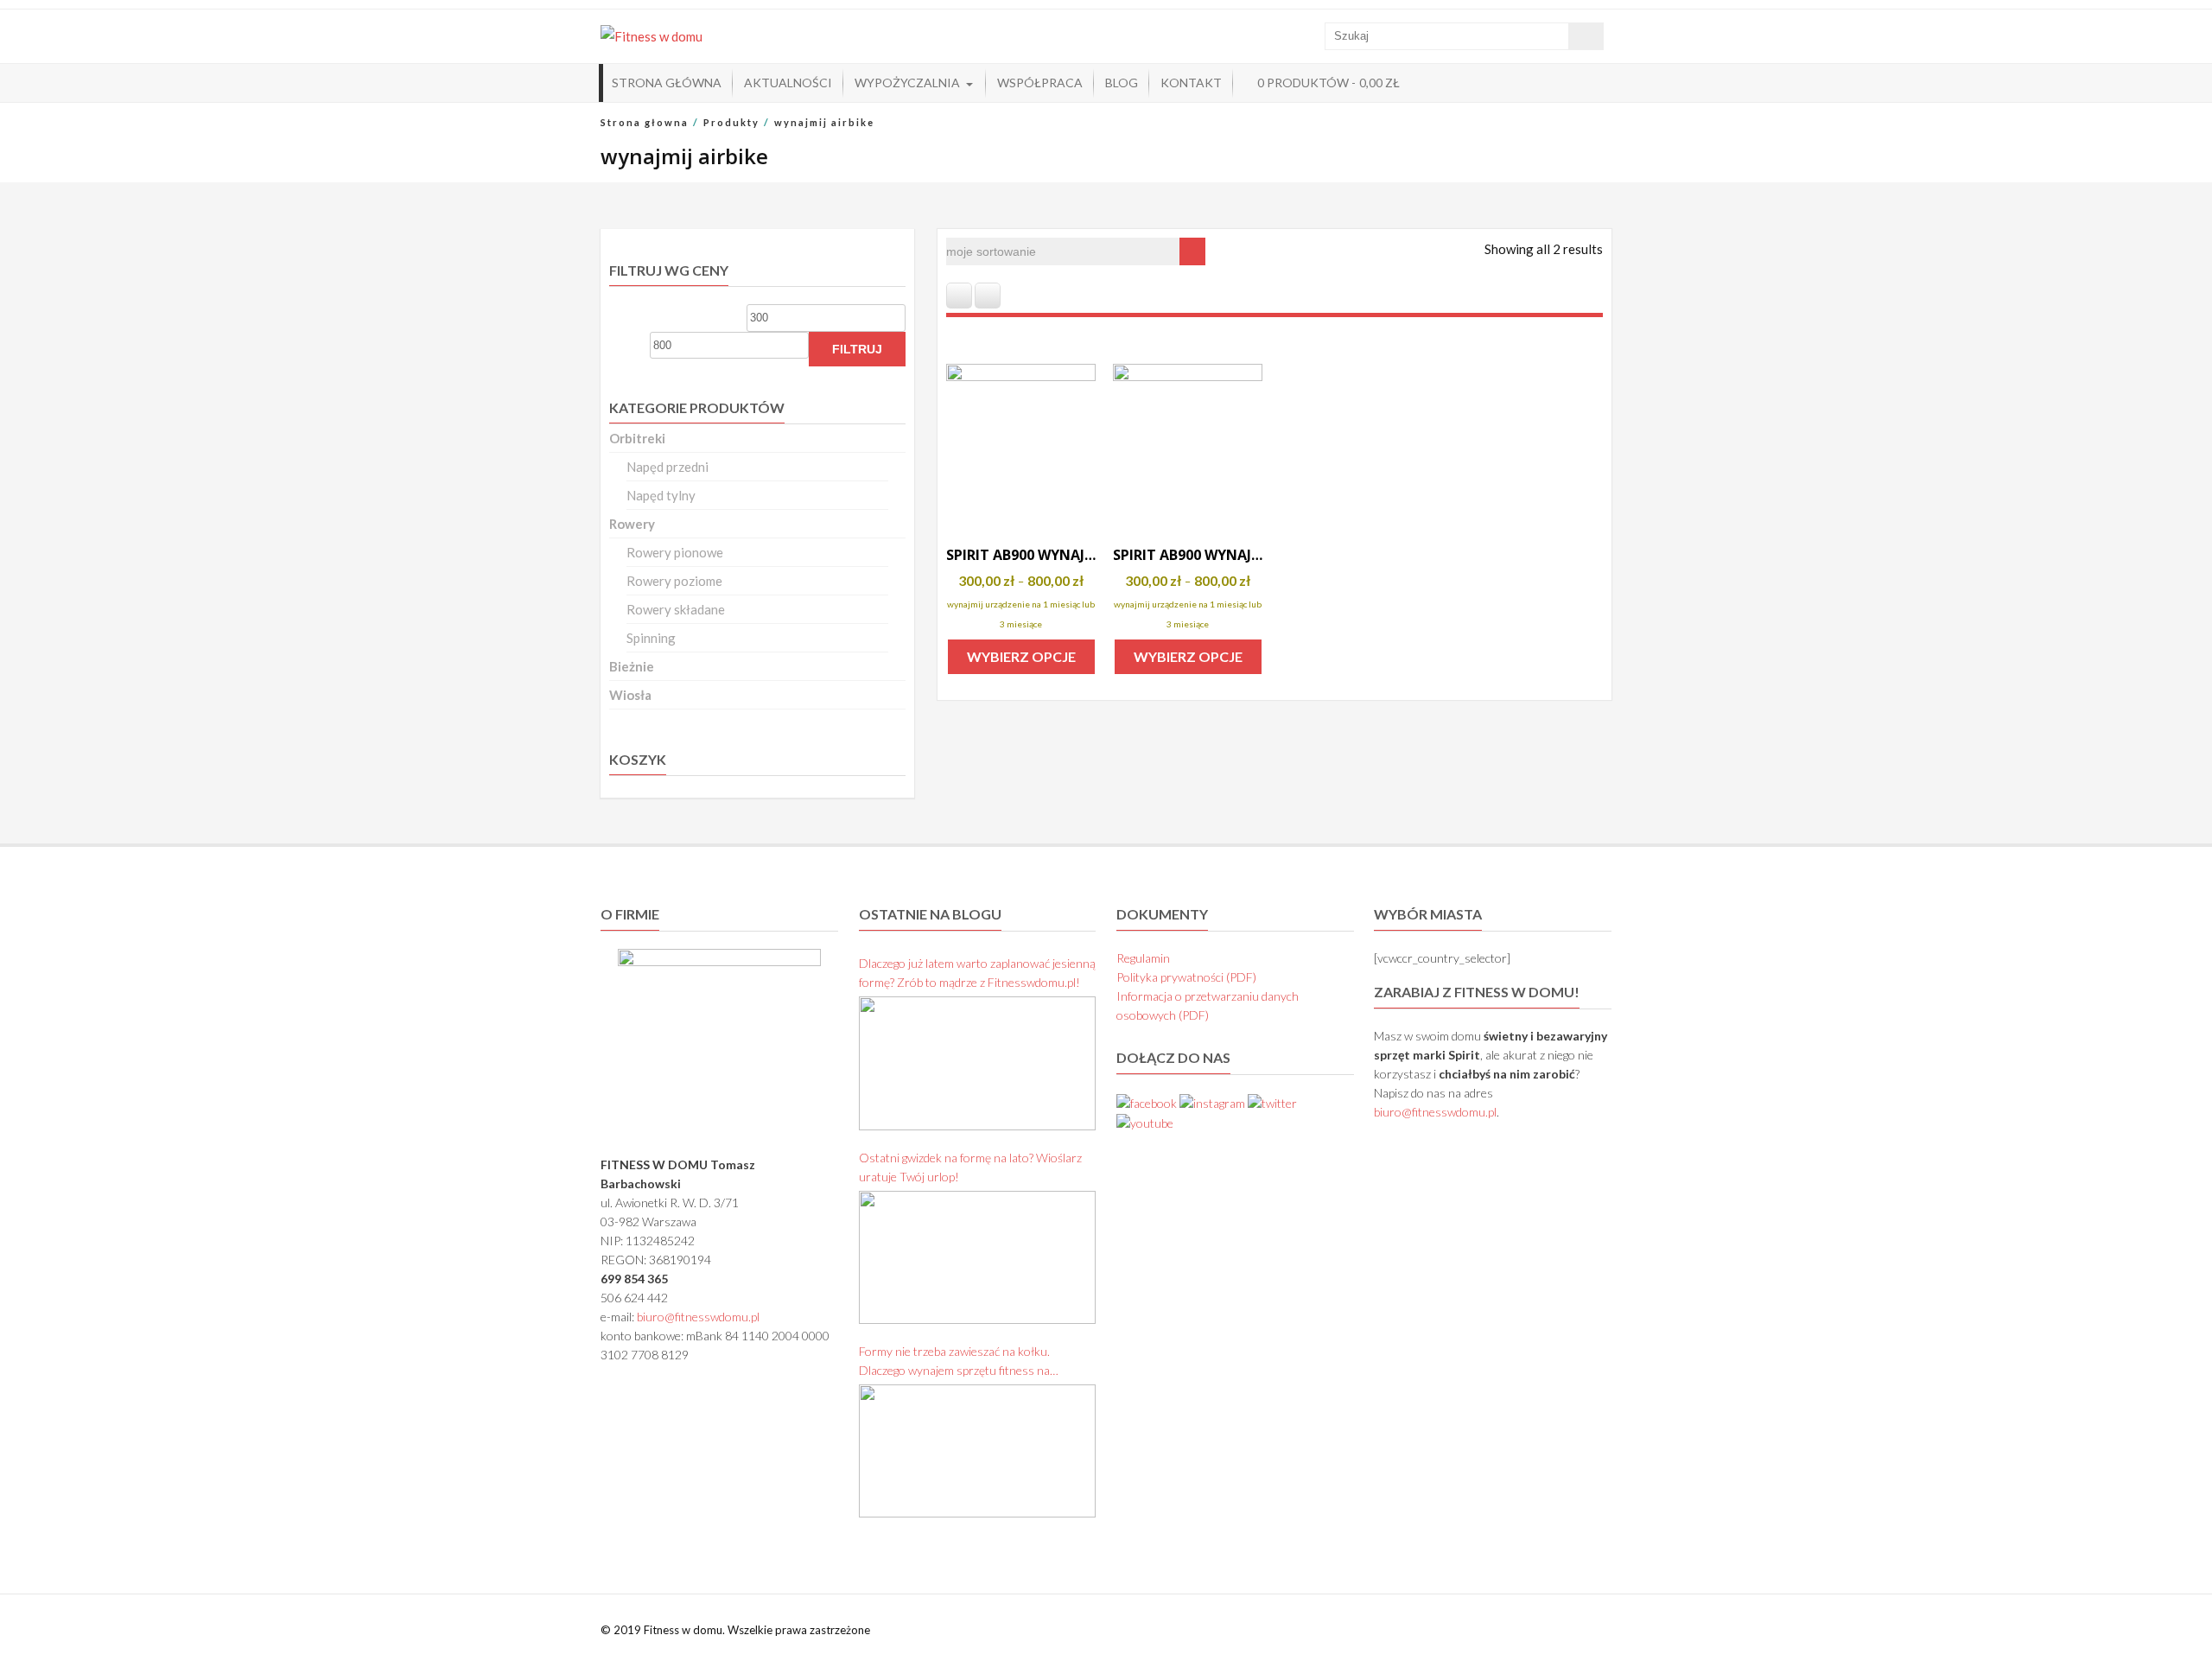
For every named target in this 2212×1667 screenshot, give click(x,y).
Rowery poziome (674, 581)
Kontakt (1191, 83)
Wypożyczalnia (907, 83)
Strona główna (667, 83)
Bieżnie (632, 666)
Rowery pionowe (675, 552)
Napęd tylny (661, 495)
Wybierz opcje (1021, 656)
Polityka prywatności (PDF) (1186, 977)
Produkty (731, 122)
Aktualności (788, 83)
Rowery (632, 524)
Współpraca (1040, 83)
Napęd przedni (667, 467)
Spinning (651, 638)
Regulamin (1143, 958)
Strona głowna (645, 122)
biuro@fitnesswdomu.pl (698, 1317)
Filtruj (857, 349)
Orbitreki (637, 438)
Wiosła (630, 695)
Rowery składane (676, 609)
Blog (1122, 83)
